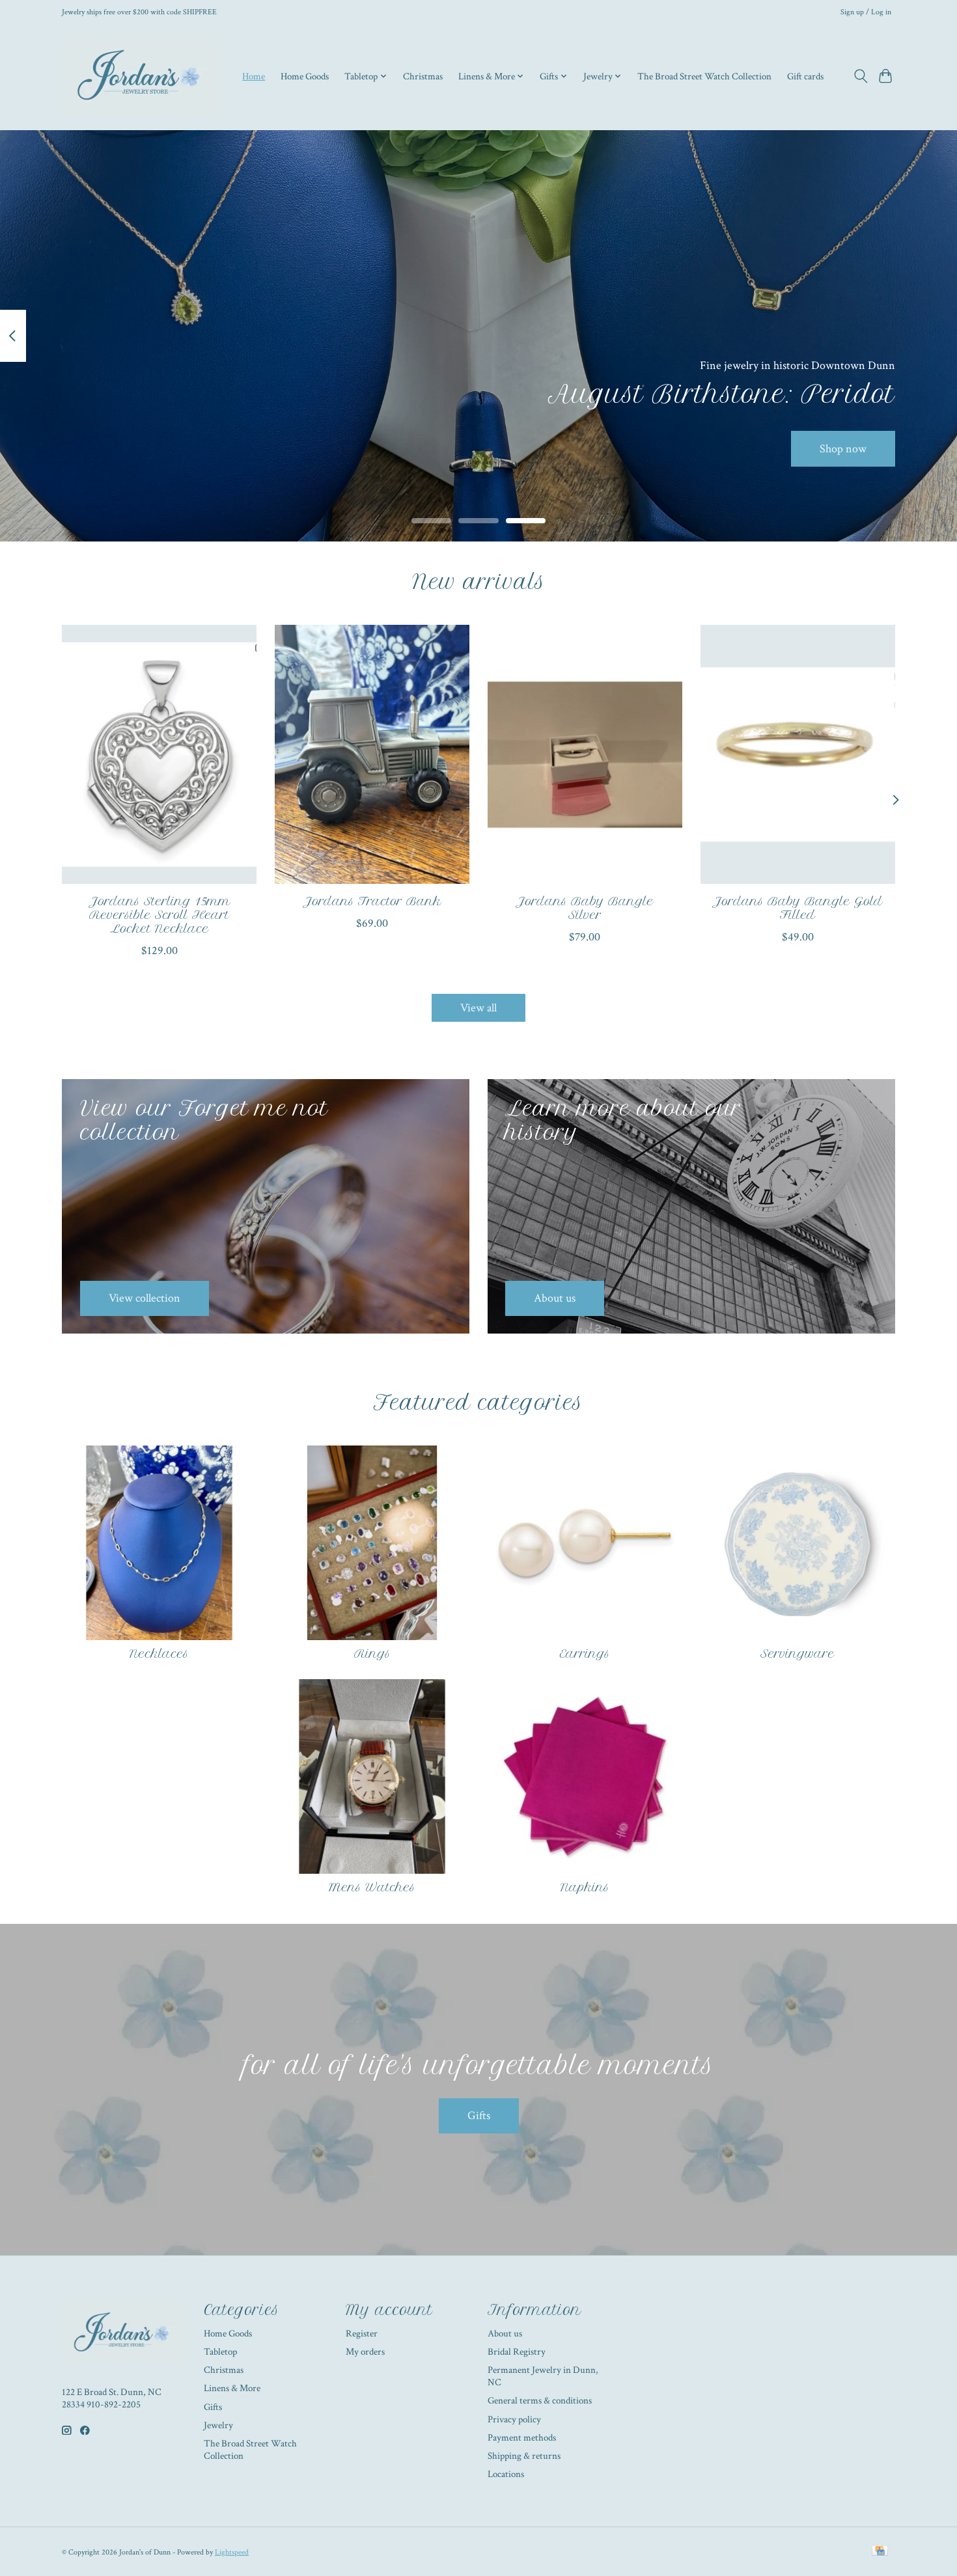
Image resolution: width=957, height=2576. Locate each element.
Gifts (479, 2116)
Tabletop (220, 2352)
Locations (506, 2474)
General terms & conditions (540, 2401)
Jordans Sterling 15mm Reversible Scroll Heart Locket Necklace (159, 914)
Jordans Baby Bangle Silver (585, 908)
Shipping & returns (524, 2456)
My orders (365, 2352)
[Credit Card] (880, 2552)
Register (362, 2334)
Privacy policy (514, 2419)
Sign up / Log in (866, 12)
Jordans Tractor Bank (372, 901)
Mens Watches (372, 1887)
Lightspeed (232, 2552)
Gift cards (805, 76)
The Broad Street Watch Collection (704, 76)
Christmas (423, 76)
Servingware (797, 1654)
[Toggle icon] (860, 76)
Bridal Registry (517, 2352)
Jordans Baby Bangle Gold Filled (797, 908)
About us (505, 2334)
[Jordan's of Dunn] (142, 76)
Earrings (585, 1654)
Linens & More (232, 2388)
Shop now (843, 448)
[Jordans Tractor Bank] (372, 754)
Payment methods (522, 2438)
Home (254, 76)
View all (478, 1008)
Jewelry (218, 2425)
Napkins (585, 1887)
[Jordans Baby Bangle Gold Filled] (798, 754)
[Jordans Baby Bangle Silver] (585, 754)
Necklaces (159, 1654)
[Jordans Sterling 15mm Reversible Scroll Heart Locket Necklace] (159, 754)
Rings (372, 1654)
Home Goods (305, 76)
